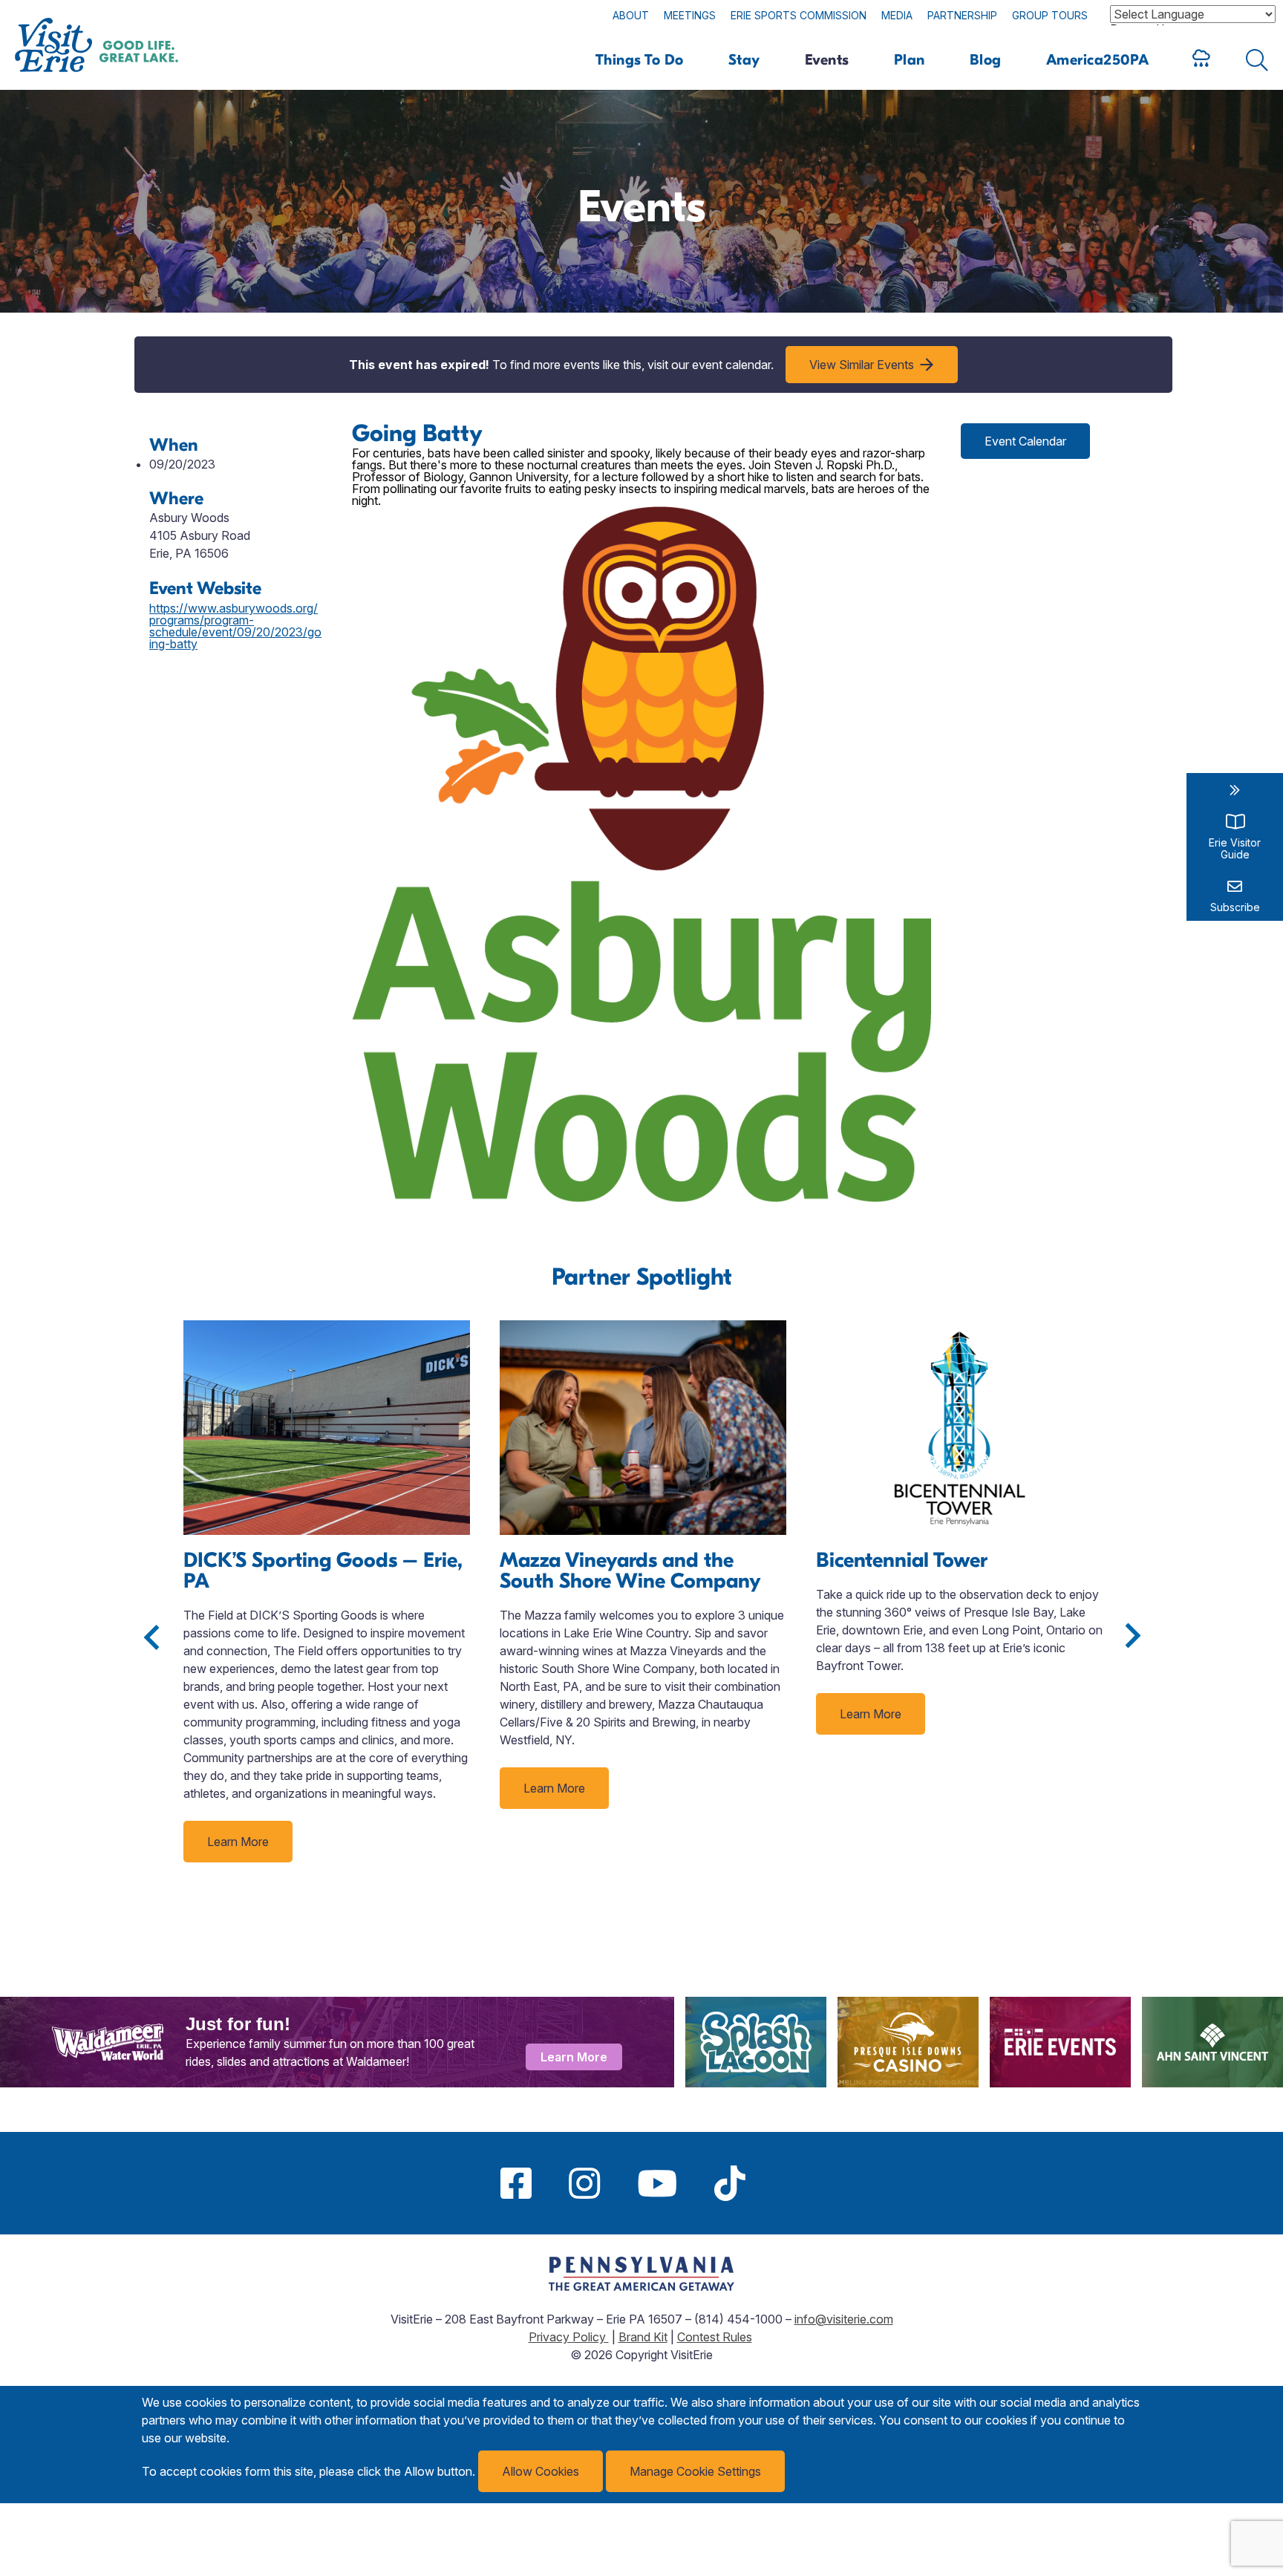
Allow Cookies (541, 2471)
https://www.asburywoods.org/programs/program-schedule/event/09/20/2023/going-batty (235, 626)
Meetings (690, 15)
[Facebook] (516, 2183)
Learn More (238, 1842)
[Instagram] (584, 2183)
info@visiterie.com (844, 2319)
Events (827, 60)
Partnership (962, 15)
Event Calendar (1025, 441)
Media (897, 15)
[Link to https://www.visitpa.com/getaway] (641, 2286)
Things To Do (640, 60)
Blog (986, 60)
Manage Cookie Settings (695, 2471)
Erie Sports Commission (799, 15)
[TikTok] (730, 2183)
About (631, 15)
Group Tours (1050, 15)
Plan (910, 60)
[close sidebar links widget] (1235, 790)
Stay (744, 60)
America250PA (1098, 60)
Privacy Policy (569, 2337)
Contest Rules (715, 2337)
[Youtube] (657, 2183)
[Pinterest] (783, 2183)
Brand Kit (643, 2337)
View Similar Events (862, 365)
